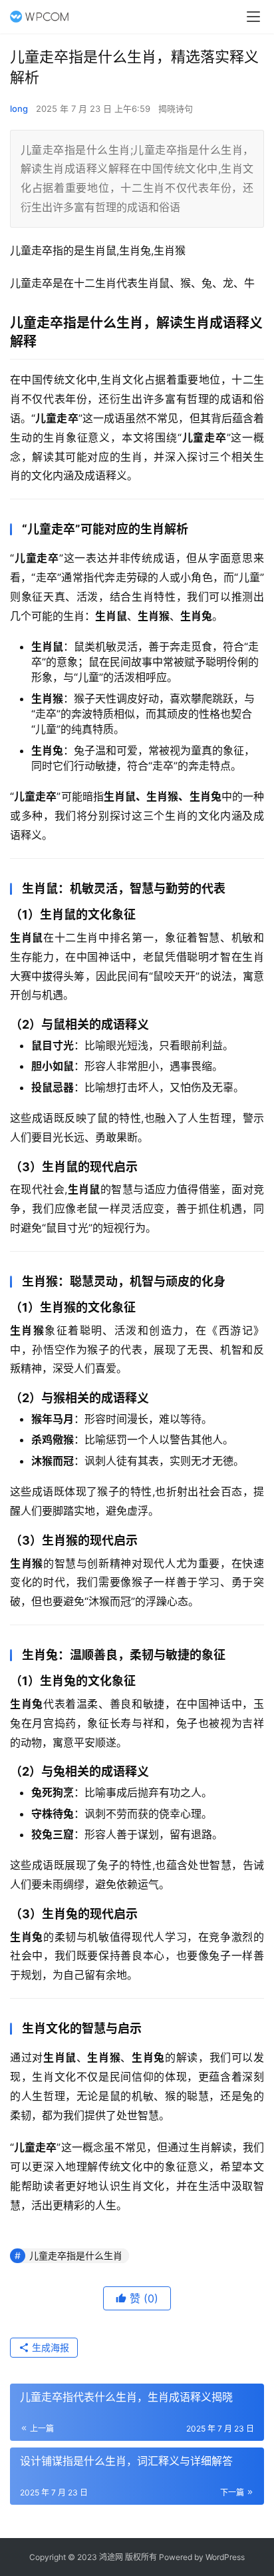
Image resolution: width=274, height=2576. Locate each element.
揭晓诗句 (176, 109)
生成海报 (49, 2347)
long (19, 109)
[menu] (253, 17)
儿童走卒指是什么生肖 (76, 2255)
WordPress (225, 2557)
